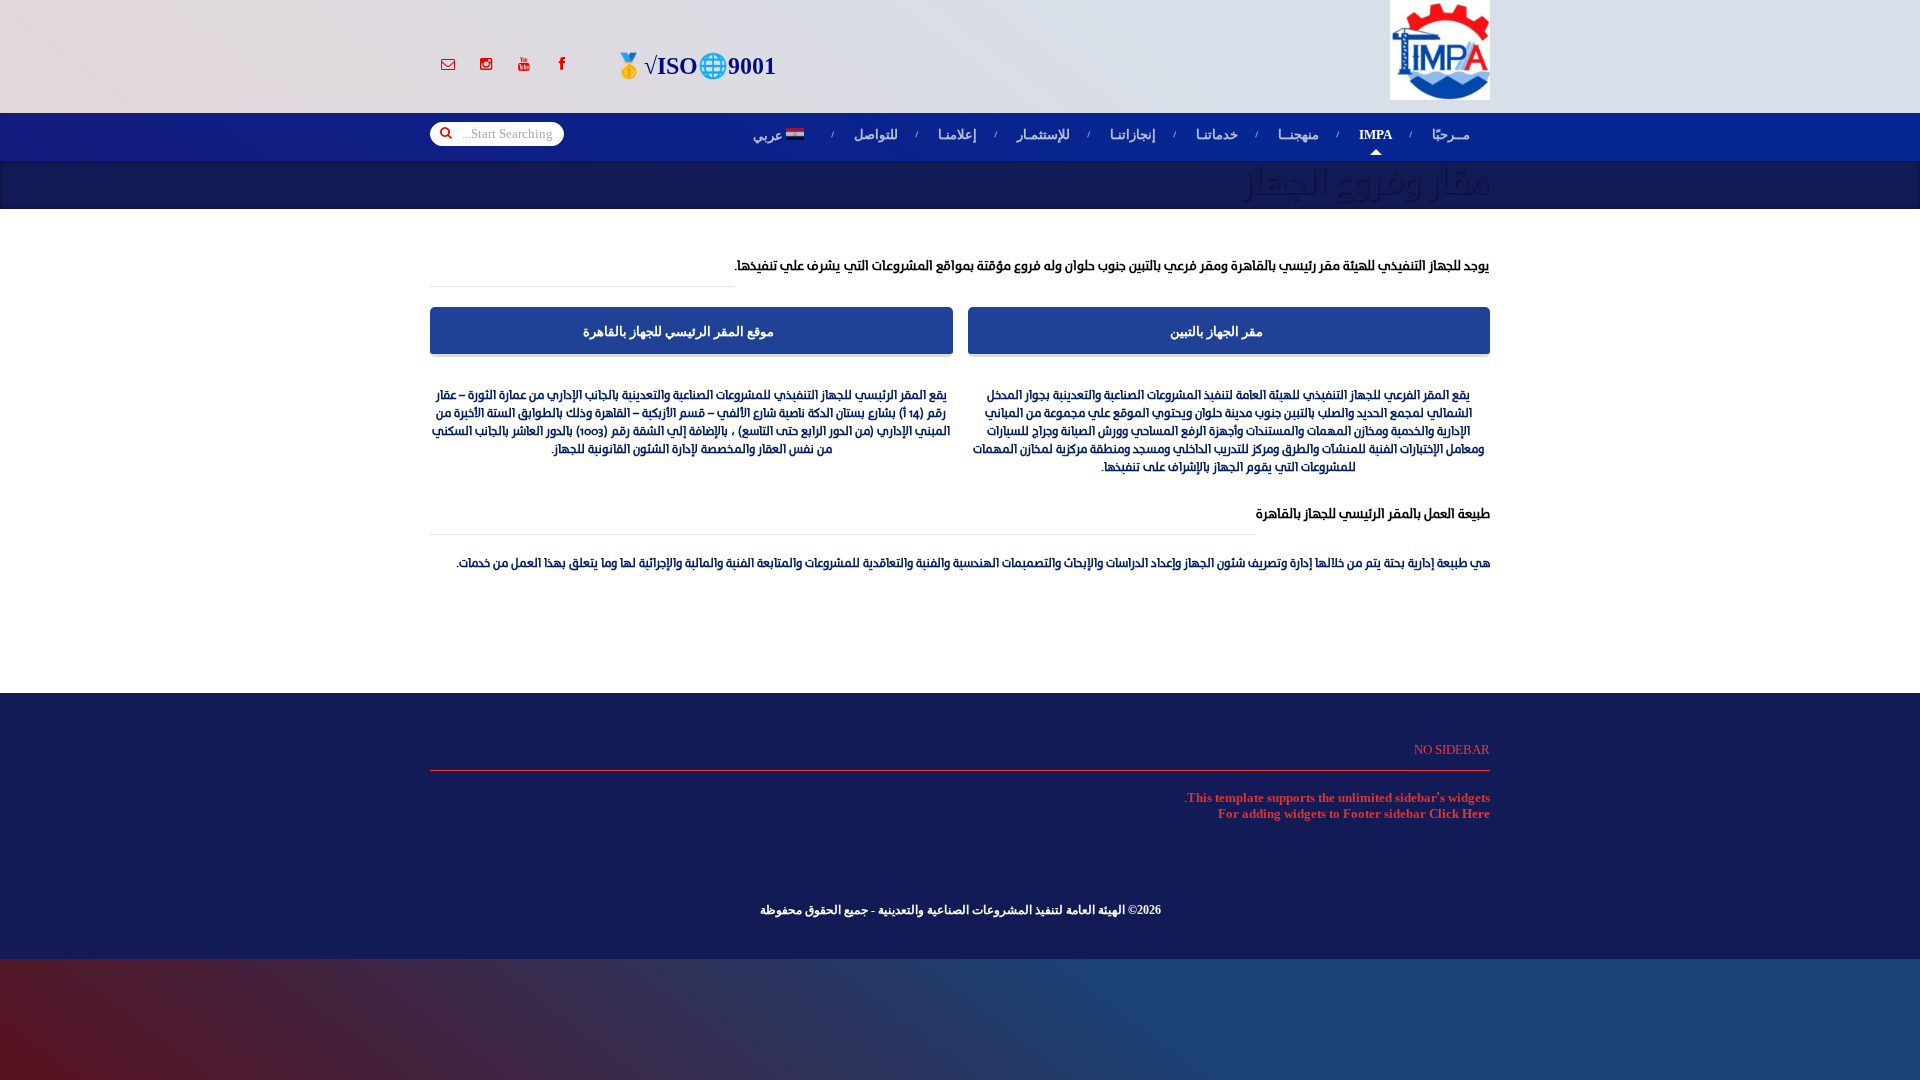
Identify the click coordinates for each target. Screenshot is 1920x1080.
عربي (783, 137)
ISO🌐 (692, 69)
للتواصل (876, 136)
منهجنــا (1298, 136)
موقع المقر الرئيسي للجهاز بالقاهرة (678, 333)
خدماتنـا (1217, 136)
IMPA (1375, 136)
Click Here (1459, 815)
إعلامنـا (957, 136)
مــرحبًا (1451, 136)
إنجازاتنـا (1133, 136)
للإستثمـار (1043, 136)
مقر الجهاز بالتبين (1216, 333)
